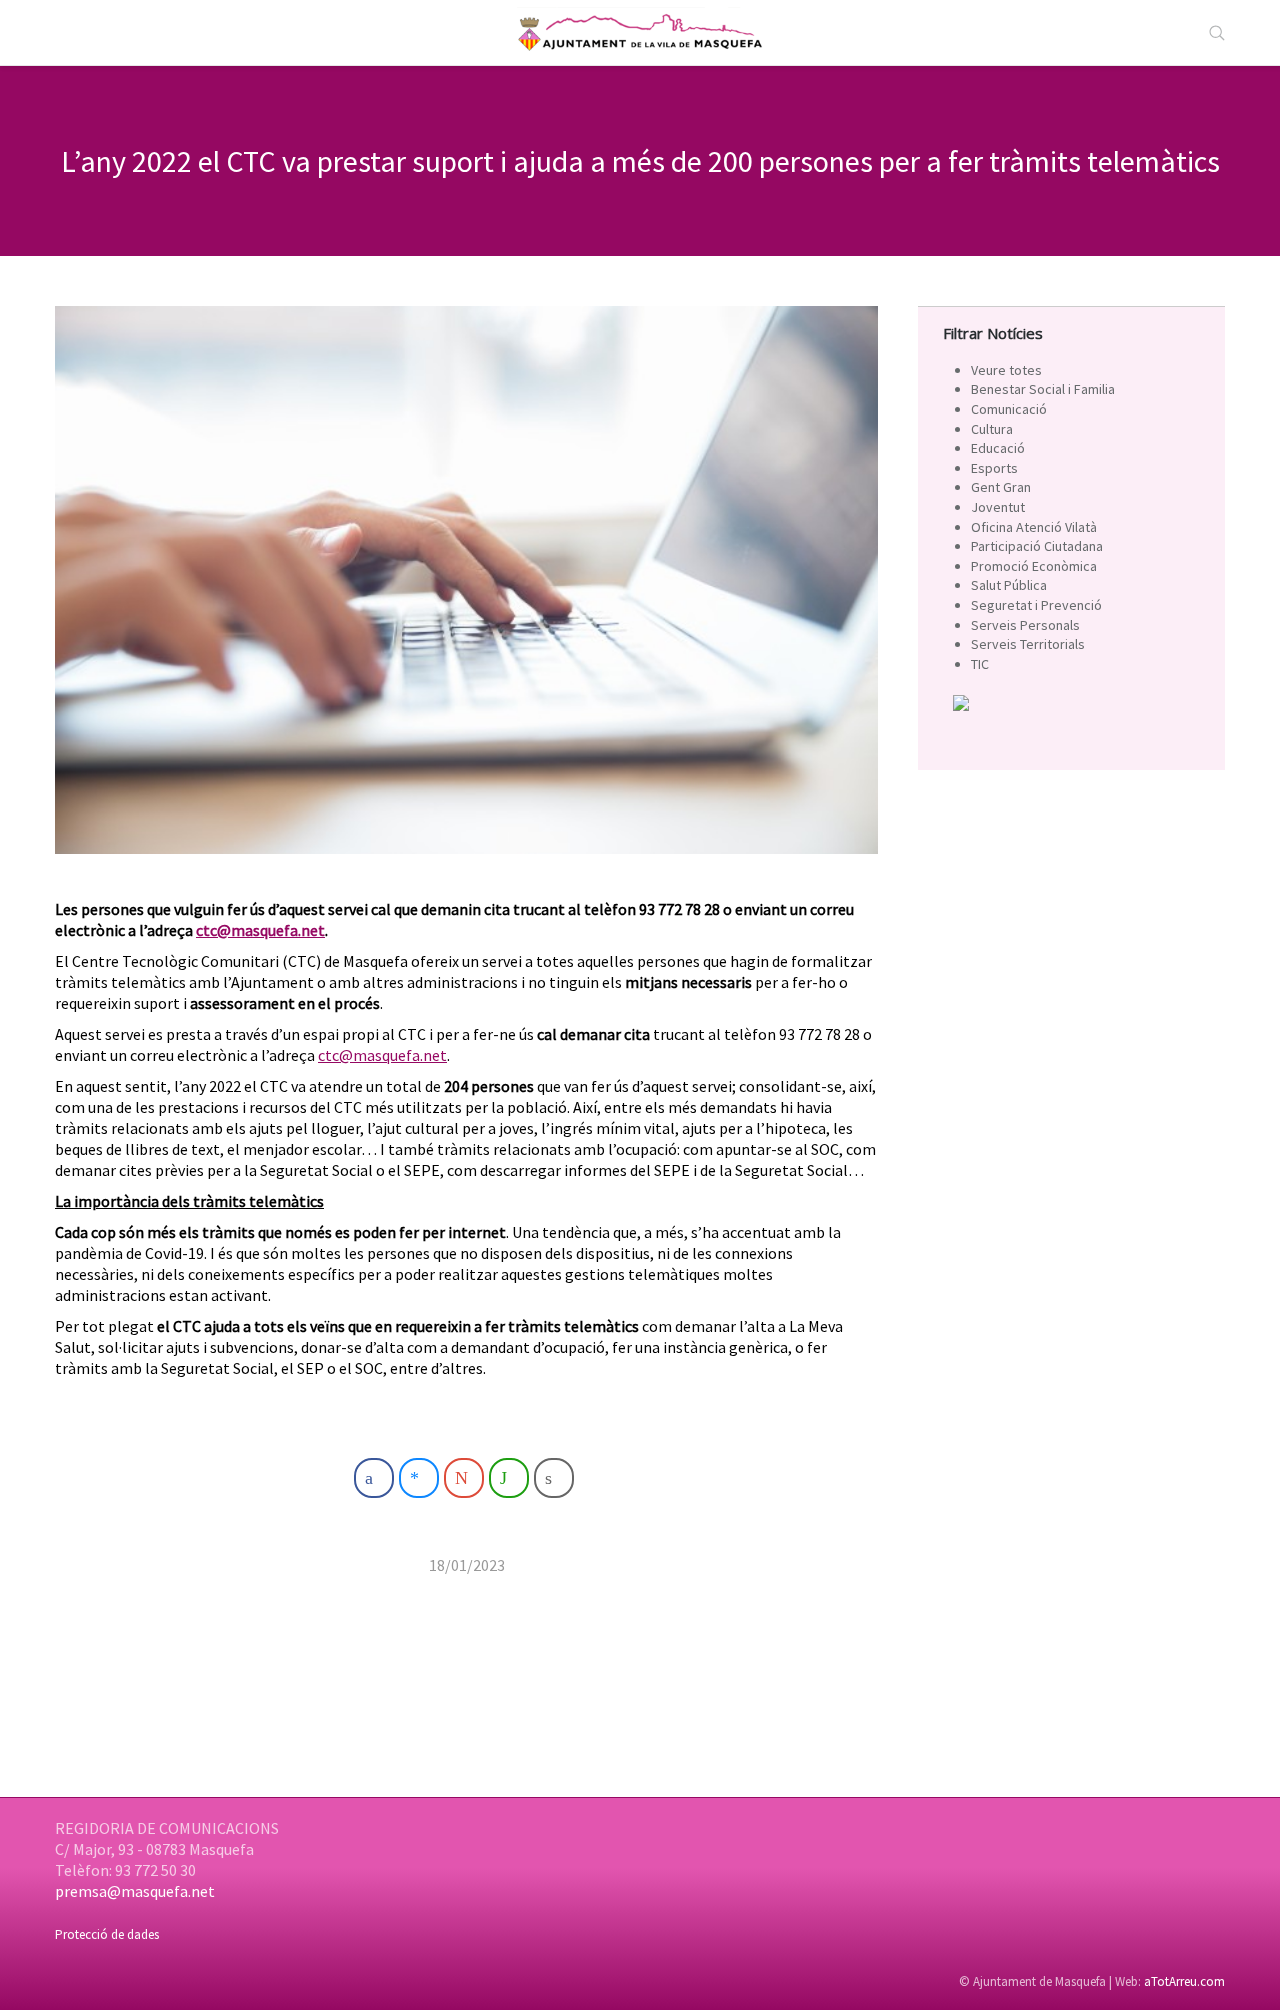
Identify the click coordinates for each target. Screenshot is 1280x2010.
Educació (998, 448)
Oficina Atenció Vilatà (1034, 527)
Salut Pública (1009, 585)
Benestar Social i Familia (1043, 389)
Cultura (992, 429)
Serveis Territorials (1028, 644)
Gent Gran (1001, 487)
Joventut (998, 507)
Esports (994, 468)
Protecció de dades (107, 1934)
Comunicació (1009, 409)
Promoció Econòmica (1034, 566)
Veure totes (1006, 370)
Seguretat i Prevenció (1036, 605)
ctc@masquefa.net (260, 930)
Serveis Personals (1025, 625)
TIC (980, 664)
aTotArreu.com (1184, 1981)
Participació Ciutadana (1037, 546)
